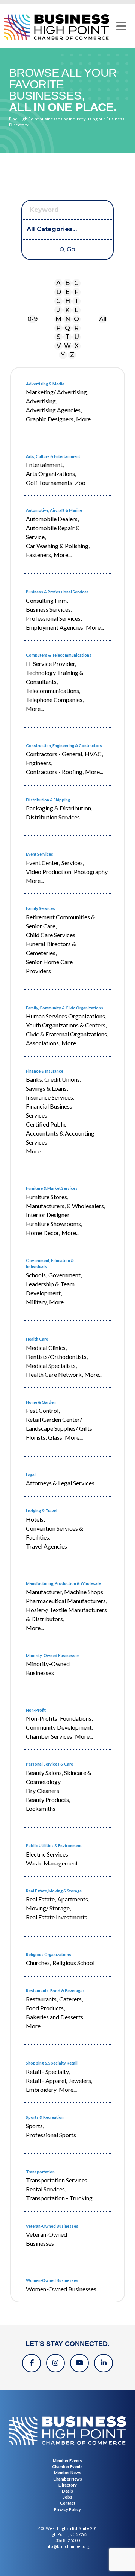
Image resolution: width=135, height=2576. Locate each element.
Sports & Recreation (45, 2117)
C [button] (76, 283)
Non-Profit (36, 1710)
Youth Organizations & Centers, (66, 1025)
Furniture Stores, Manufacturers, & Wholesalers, (65, 1201)
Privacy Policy (67, 2509)
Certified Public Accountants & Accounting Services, (60, 1133)
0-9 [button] (32, 319)
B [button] (67, 283)
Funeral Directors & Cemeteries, (51, 948)
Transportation (40, 2172)
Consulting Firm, (47, 600)
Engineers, (39, 763)
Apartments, (73, 1899)
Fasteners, (39, 555)
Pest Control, (43, 1410)
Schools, (36, 1275)
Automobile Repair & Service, (53, 532)
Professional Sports (51, 2135)
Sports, (35, 2126)
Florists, (36, 1437)
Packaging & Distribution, (59, 808)
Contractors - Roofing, (55, 772)
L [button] (76, 310)
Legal (31, 1475)
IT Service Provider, (51, 664)
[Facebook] (31, 2363)
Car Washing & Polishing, (58, 546)
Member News (68, 2473)
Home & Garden (41, 1402)
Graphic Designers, (50, 419)
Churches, (38, 1963)
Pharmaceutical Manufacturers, (66, 1601)
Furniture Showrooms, (54, 1224)
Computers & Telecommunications (59, 655)
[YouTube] (79, 2363)
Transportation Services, (57, 2180)
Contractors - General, (55, 754)
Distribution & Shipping (48, 800)
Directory (68, 2485)
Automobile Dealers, (52, 519)
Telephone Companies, (55, 699)
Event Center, (43, 863)
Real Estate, (41, 1899)
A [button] (58, 283)
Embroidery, (42, 2089)
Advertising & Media (45, 384)
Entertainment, (45, 465)
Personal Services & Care (49, 1764)
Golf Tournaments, (50, 482)
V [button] (59, 346)
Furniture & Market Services (52, 1188)
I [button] (77, 301)
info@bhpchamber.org (67, 2546)
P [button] (58, 328)
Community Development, (59, 1727)
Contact (68, 2503)
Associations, (43, 1043)
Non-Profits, (42, 1718)
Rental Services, (46, 2189)
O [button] (76, 319)
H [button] (68, 301)
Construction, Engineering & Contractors (64, 745)
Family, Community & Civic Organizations (64, 1008)
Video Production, (49, 872)
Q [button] (67, 328)
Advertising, (41, 401)
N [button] (68, 319)
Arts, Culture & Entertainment (53, 456)
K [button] (67, 310)
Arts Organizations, (51, 473)
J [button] (58, 310)
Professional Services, (54, 618)
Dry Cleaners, (43, 1790)
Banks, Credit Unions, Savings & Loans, (53, 1084)
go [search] (71, 249)
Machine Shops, (84, 1592)
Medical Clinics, (46, 1347)
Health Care (37, 1339)
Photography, (91, 872)
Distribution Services (53, 817)
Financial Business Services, (49, 1111)
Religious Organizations (49, 1954)
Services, (73, 863)
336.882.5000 (67, 2540)
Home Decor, (43, 1233)
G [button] (58, 301)
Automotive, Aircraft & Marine (54, 510)
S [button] (58, 337)
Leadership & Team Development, (50, 1288)
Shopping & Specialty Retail (52, 2063)
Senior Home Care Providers (49, 966)
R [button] (76, 328)
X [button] (77, 346)
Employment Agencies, (55, 627)
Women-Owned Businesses (52, 2280)
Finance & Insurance (45, 1071)
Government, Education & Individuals (50, 1263)
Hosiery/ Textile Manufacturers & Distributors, (66, 1614)
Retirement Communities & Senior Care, (61, 921)
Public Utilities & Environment (54, 1845)
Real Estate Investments (57, 1917)
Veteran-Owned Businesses (52, 2226)
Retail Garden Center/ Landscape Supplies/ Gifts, (60, 1424)
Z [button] (72, 355)
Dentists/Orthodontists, (57, 1356)
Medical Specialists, (51, 1365)
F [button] (76, 292)
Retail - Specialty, (48, 2071)
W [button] (67, 346)
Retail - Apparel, (46, 2080)
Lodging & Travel (42, 1511)
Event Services (40, 854)
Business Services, (49, 609)
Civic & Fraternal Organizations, (67, 1034)
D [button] (59, 292)
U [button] (77, 337)
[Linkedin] (103, 2363)
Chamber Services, (50, 1736)
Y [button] (63, 355)
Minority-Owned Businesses (53, 1655)
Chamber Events (67, 2467)
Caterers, (71, 1999)
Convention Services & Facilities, (55, 1533)
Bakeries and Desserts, (55, 2017)
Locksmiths (41, 1808)
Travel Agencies (46, 1546)
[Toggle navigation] (121, 26)
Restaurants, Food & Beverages (55, 1991)
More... (85, 419)
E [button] (68, 292)
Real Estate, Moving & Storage (54, 1891)
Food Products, (45, 2008)
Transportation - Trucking (59, 2198)
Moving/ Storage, (48, 1908)
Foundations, (76, 1718)
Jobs (68, 2497)
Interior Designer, (48, 1215)
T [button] (68, 337)
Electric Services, (48, 1854)
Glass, (56, 1437)
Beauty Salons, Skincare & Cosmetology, (59, 1777)
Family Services (40, 908)
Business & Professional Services (57, 592)
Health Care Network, (54, 1374)
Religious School (73, 1963)
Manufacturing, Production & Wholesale (63, 1583)
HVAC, (94, 754)
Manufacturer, (44, 1592)
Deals (67, 2491)
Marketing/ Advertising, (57, 392)
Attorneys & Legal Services (60, 1483)
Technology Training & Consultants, (55, 677)
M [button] (58, 319)
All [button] (103, 319)
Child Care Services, (51, 935)
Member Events (67, 2461)
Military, (37, 1302)
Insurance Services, (50, 1097)
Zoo (80, 482)
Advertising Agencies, (54, 410)
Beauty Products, (48, 1799)
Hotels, (35, 1519)
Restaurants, (42, 1999)
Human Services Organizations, (66, 1016)
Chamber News (68, 2479)
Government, (65, 1275)
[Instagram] (55, 2363)
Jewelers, (80, 2080)
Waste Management (52, 1863)
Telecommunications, (53, 690)
